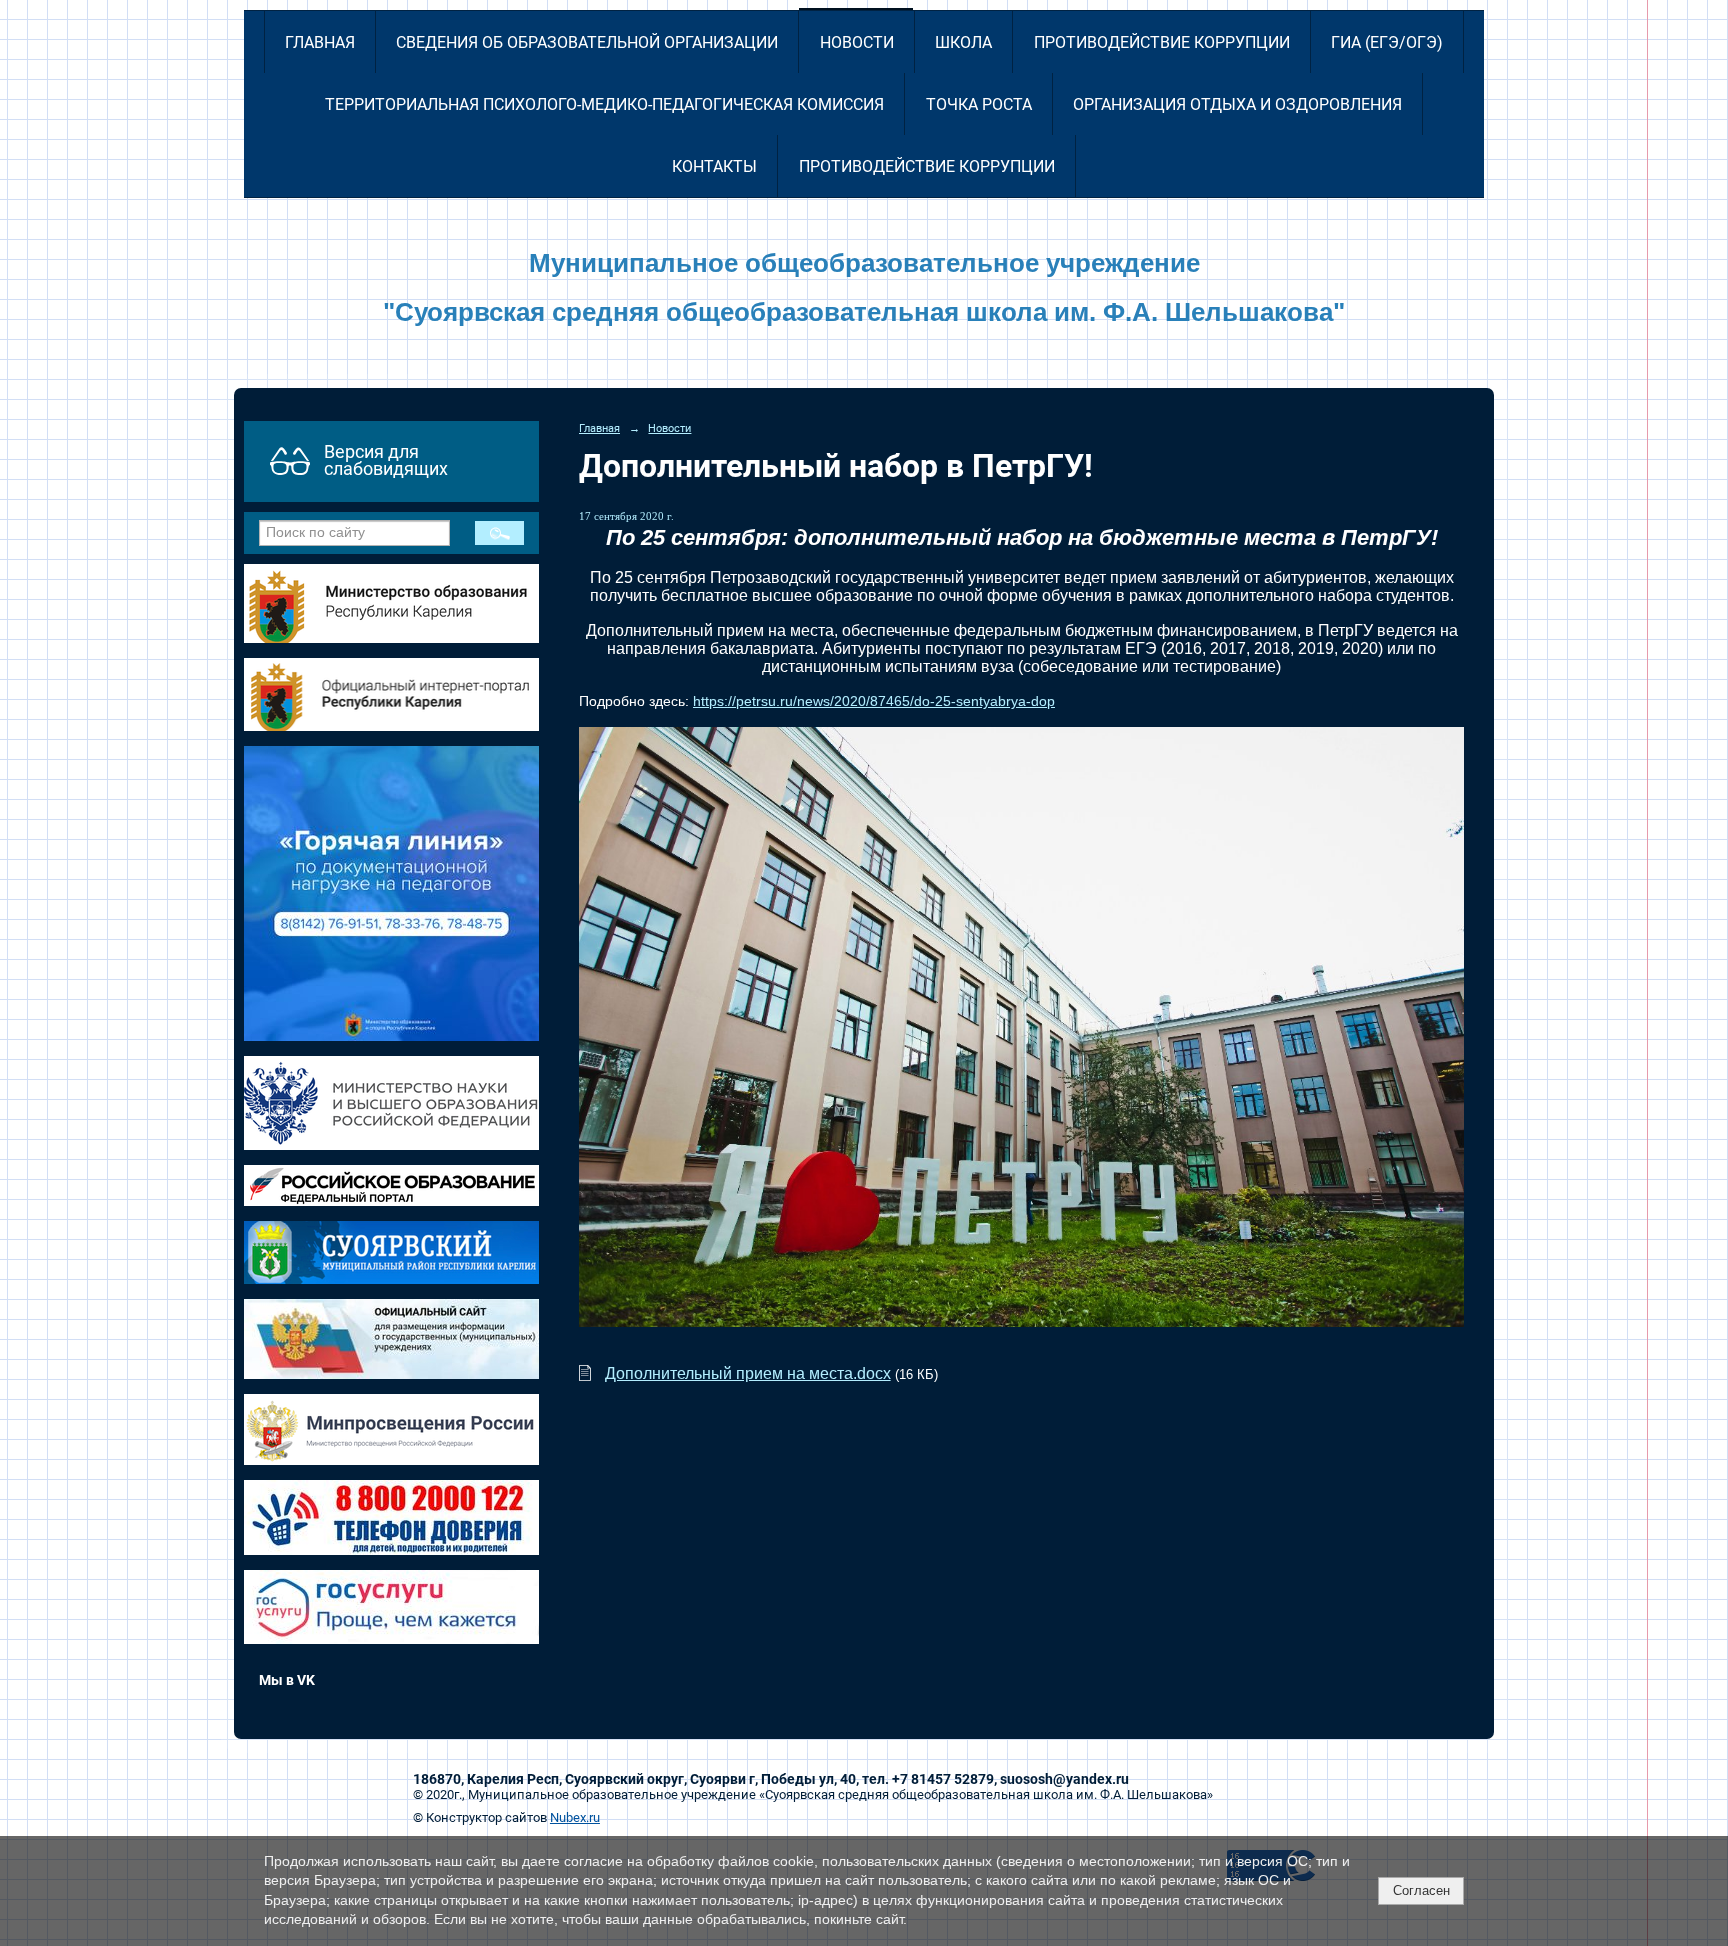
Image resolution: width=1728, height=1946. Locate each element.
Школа (963, 42)
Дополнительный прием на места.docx (748, 1373)
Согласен (1421, 1890)
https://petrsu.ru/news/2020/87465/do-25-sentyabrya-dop (874, 701)
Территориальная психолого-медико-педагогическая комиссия (604, 104)
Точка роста (979, 104)
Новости (857, 42)
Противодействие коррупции (1162, 42)
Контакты (714, 166)
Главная (320, 42)
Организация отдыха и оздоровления (1237, 104)
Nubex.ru (575, 1817)
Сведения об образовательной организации (587, 42)
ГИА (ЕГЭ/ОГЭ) (1387, 42)
